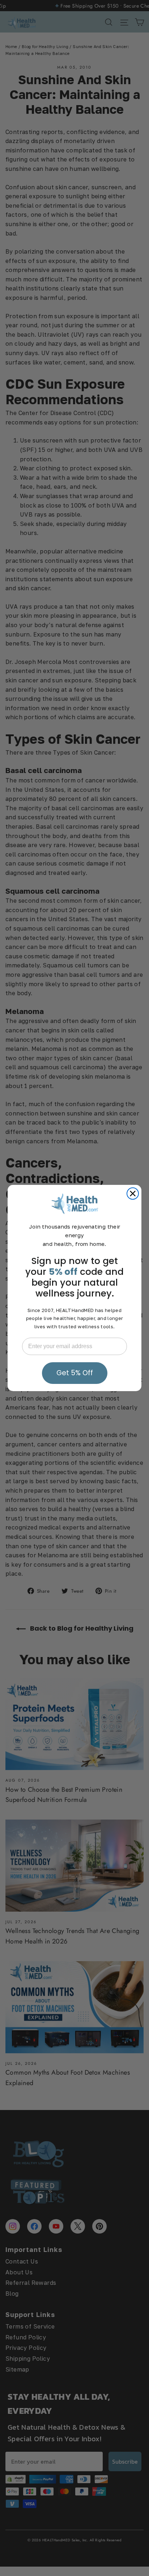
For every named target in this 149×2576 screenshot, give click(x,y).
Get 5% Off (75, 1373)
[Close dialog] (133, 1194)
